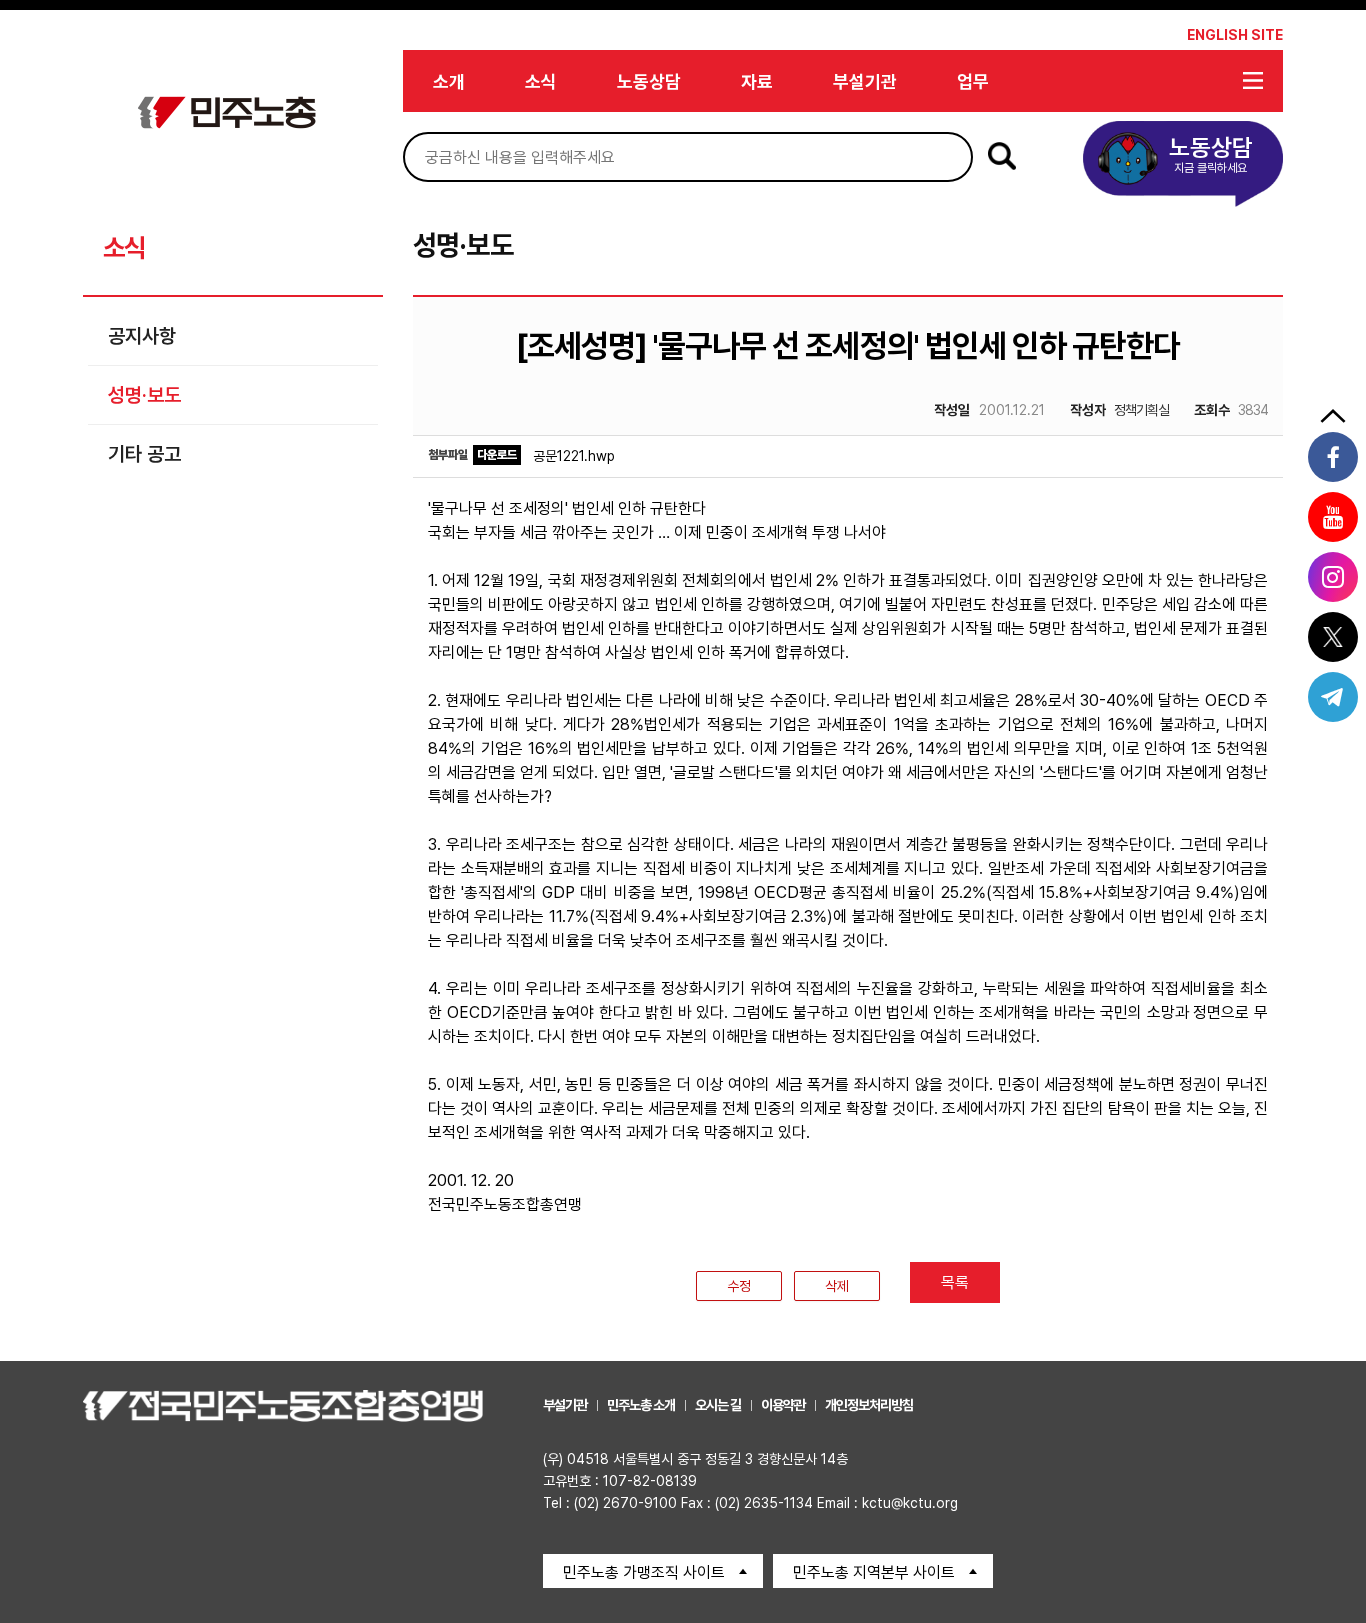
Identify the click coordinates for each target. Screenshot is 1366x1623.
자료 (757, 81)
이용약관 (783, 1405)
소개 (449, 81)
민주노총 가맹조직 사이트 (644, 1572)
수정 (739, 1286)
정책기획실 (1119, 410)
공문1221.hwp (574, 456)
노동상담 (649, 81)
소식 (541, 81)
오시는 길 (718, 1405)
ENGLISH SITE (1235, 35)
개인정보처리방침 (869, 1405)
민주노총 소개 (641, 1405)
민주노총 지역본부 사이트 (874, 1572)
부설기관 (865, 81)
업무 (973, 81)
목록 (955, 1282)
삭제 (837, 1286)
